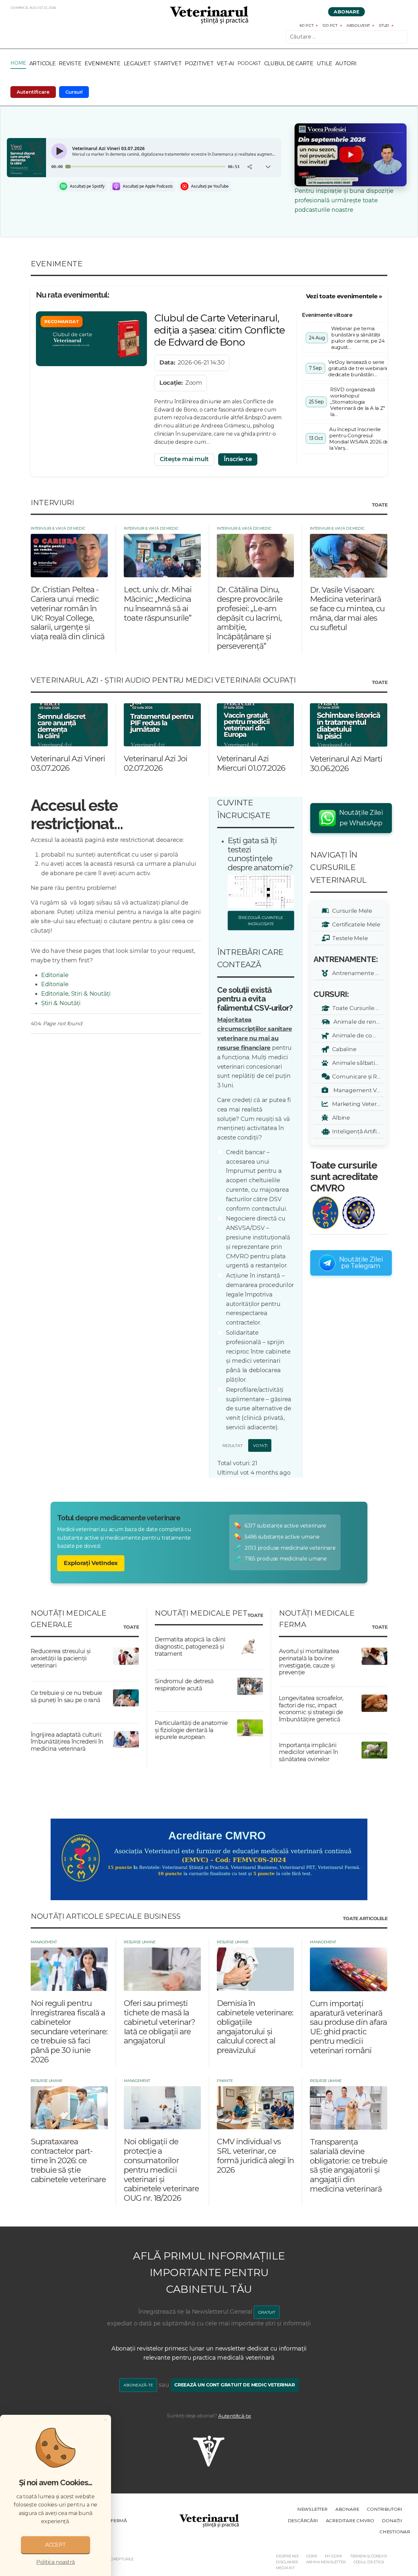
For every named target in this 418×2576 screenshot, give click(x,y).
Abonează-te (138, 2385)
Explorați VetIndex (91, 1563)
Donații (392, 2521)
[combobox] (347, 37)
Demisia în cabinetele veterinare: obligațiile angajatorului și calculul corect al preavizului (255, 2027)
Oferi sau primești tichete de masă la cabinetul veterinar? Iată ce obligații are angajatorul (160, 2022)
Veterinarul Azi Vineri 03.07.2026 (68, 763)
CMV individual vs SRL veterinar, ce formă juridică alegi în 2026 (255, 2156)
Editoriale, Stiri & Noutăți (76, 994)
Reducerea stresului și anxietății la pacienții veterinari (61, 1658)
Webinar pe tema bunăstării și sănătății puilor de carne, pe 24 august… (358, 338)
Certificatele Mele (355, 924)
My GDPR (334, 2556)
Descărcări (303, 2521)
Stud (384, 25)
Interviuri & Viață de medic (58, 528)
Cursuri (74, 92)
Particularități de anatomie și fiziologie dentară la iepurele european (191, 1730)
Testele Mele (349, 938)
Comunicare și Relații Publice (357, 1076)
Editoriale (55, 975)
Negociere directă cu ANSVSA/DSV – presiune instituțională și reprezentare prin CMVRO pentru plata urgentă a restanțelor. (258, 1242)
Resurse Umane (140, 1942)
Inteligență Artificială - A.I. (357, 1131)
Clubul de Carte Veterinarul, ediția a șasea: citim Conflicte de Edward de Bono (219, 330)
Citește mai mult (184, 459)
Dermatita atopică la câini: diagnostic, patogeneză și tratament (190, 1646)
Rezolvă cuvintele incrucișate (262, 921)
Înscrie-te (238, 459)
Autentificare (33, 92)
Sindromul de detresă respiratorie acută (184, 1685)
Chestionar (395, 2532)
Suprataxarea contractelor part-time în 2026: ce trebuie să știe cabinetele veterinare (68, 2160)
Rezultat (232, 1445)
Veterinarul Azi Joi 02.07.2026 (156, 763)
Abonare (346, 12)
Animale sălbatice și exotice (357, 1063)
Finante (225, 2081)
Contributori (385, 2509)
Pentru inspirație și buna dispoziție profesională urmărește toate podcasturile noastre (344, 200)
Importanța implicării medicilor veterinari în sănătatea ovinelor (308, 1752)
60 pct (306, 25)
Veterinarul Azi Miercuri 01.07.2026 (251, 763)
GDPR (312, 2556)
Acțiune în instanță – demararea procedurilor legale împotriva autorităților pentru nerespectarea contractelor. (260, 1299)
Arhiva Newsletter (326, 2562)
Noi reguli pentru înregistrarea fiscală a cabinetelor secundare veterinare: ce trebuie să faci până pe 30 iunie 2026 (69, 2031)
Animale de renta (356, 1022)
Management (44, 1942)
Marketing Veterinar (357, 1104)
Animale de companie (357, 1035)
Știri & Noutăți (61, 1003)
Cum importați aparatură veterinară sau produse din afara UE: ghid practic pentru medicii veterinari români (348, 2027)
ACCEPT (56, 2545)
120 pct (330, 25)
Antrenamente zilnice (357, 973)
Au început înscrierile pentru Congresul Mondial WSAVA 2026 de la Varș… (359, 439)
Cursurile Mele (351, 911)
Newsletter (312, 2509)
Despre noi (287, 2556)
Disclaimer (287, 2562)
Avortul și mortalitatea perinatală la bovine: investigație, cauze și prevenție (309, 1662)
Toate (380, 505)
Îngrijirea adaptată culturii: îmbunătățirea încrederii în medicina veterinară (67, 1742)
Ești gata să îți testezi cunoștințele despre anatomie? (260, 854)
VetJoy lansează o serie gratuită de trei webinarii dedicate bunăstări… (358, 368)
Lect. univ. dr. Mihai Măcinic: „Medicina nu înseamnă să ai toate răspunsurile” (158, 604)
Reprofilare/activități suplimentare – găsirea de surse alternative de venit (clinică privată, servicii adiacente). (259, 1409)
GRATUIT (267, 2312)
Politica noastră (56, 2562)
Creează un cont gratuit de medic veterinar (235, 2385)
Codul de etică (369, 2562)
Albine (340, 1117)
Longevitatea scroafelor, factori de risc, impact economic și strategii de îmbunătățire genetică (311, 1709)
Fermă (119, 2521)
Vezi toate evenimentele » (344, 296)
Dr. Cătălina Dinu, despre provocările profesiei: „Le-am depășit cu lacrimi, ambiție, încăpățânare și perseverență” (250, 618)
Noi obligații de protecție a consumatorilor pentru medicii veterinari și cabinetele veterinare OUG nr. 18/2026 (161, 2170)
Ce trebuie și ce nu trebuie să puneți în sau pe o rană (66, 1697)
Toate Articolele (365, 1919)
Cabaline (343, 1049)
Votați (260, 1445)
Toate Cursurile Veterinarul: (357, 1008)
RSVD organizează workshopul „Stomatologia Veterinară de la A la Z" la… (358, 402)
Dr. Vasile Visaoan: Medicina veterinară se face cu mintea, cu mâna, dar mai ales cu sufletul (347, 609)
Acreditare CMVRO (350, 2521)
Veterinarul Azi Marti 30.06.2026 (346, 764)
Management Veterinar (357, 1090)
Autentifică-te (235, 2416)
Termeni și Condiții (369, 2556)
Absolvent (358, 25)
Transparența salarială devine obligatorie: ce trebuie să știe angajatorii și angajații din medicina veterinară (349, 2165)
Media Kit (285, 2568)
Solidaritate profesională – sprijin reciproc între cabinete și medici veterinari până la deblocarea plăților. (258, 1356)
